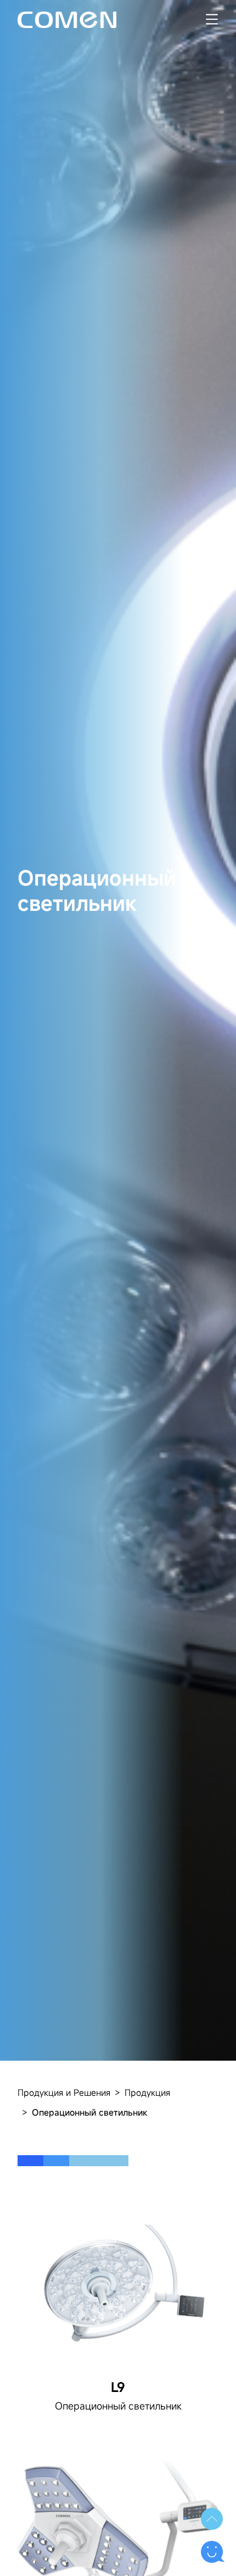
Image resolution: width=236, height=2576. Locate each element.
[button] (212, 2519)
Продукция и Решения (64, 2093)
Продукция (147, 2093)
